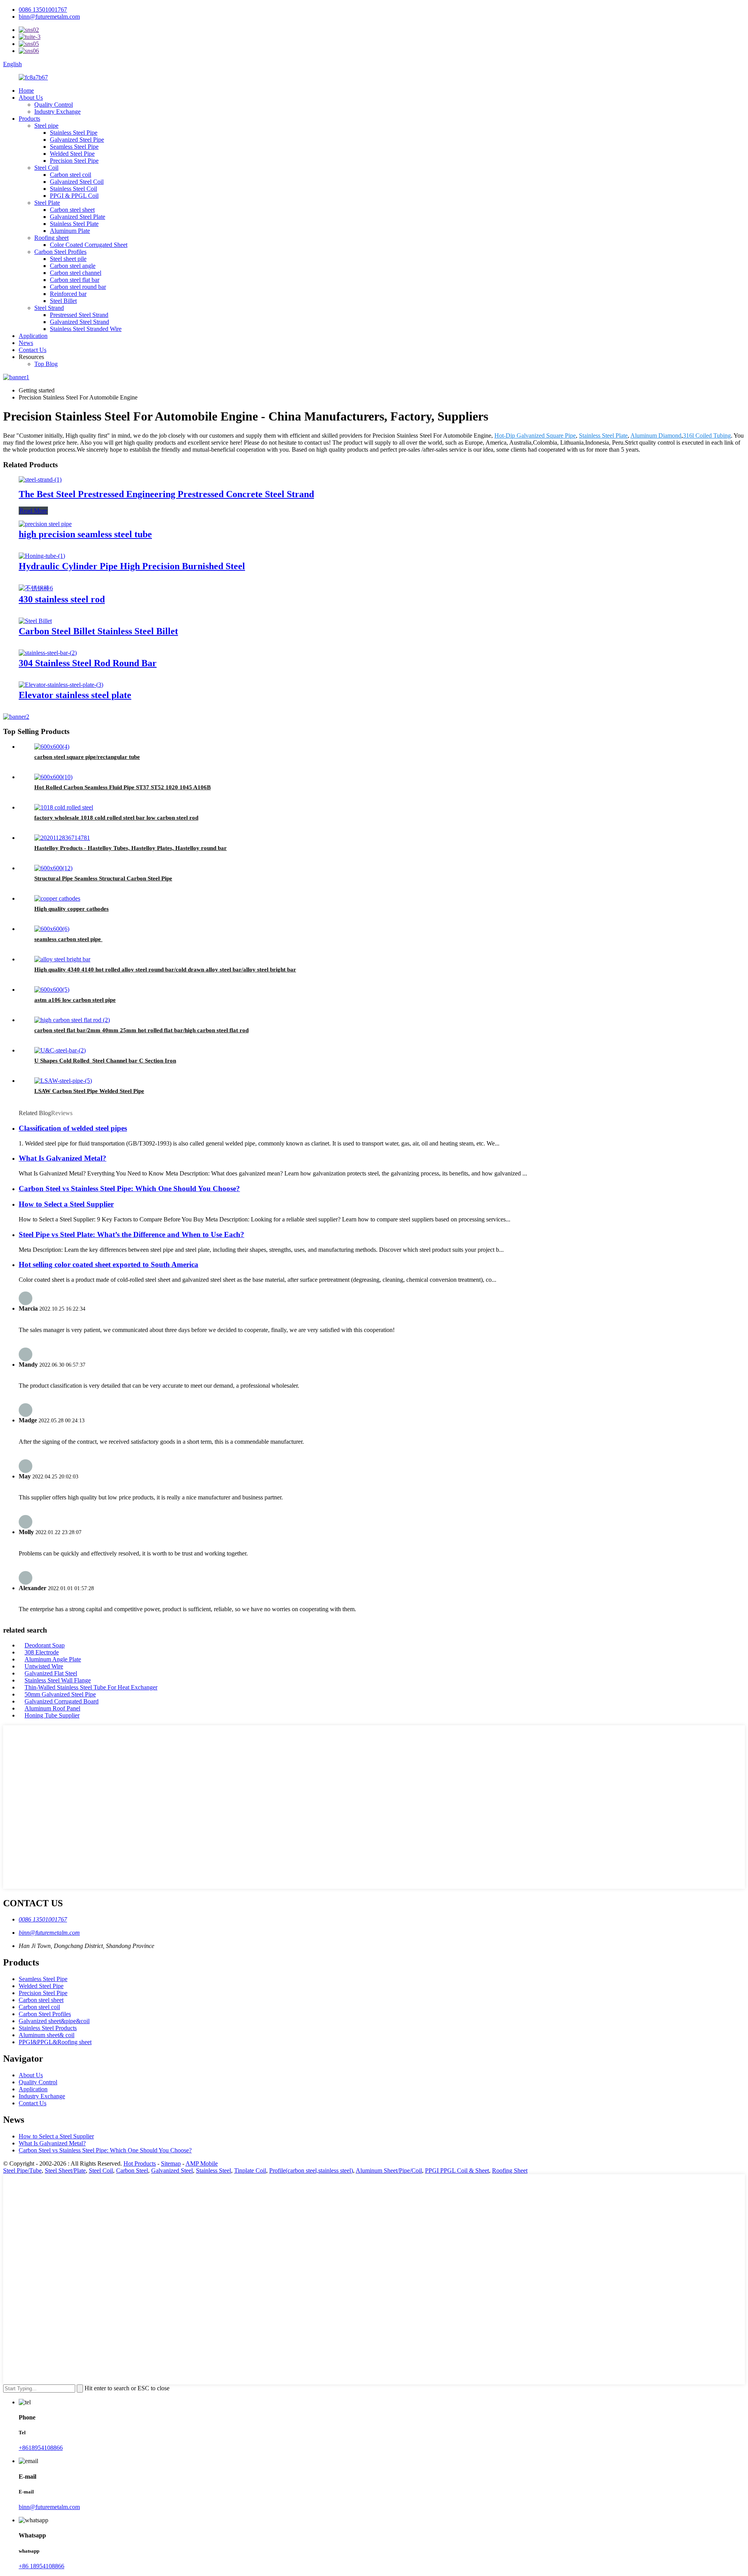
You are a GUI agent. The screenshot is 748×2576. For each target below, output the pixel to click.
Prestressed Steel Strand (79, 315)
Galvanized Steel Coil (77, 182)
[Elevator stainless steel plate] (61, 685)
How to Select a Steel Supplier (66, 1204)
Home (26, 91)
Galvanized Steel (172, 2170)
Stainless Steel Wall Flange (58, 1680)
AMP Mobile (202, 2163)
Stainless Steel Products (48, 2028)
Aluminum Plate (70, 231)
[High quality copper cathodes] (57, 898)
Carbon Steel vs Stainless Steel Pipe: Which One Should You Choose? (129, 1189)
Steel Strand (49, 308)
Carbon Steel (132, 2170)
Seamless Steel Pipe (74, 147)
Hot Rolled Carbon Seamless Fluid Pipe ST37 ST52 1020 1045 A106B (123, 787)
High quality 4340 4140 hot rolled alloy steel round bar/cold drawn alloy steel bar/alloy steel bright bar (165, 970)
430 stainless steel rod (62, 599)
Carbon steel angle (73, 266)
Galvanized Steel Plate (78, 217)
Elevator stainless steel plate (75, 695)
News (26, 343)
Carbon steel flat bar (75, 280)
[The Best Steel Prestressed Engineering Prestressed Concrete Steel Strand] (40, 479)
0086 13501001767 (43, 10)
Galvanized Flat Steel (51, 1673)
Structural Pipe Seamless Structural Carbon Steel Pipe (103, 878)
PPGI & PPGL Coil (74, 196)
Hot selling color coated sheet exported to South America (108, 1264)
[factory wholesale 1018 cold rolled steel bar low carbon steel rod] (64, 807)
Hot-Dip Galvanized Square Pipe (535, 435)
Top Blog (46, 364)
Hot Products (140, 2163)
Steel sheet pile (68, 259)
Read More (33, 511)
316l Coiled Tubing (707, 435)
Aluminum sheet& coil (47, 2035)
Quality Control (54, 105)
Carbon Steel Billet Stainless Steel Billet (98, 631)
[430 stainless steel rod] (36, 588)
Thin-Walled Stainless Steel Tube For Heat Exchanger (91, 1687)
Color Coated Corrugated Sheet (89, 245)
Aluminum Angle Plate (53, 1659)
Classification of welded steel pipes (73, 1128)
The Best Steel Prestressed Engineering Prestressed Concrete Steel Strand (166, 494)
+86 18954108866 (41, 2566)
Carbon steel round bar (78, 287)
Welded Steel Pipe (72, 154)
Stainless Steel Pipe (74, 133)
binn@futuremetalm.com (49, 17)
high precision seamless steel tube (85, 534)
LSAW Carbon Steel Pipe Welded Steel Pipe (89, 1091)
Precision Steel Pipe (74, 161)
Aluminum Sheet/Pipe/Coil (389, 2170)
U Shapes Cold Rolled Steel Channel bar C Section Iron (105, 1061)
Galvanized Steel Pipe (77, 140)
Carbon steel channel (76, 273)
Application (33, 336)
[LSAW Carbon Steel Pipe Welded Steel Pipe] (63, 1081)
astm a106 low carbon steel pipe (75, 1000)
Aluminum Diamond (656, 435)
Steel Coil (46, 168)
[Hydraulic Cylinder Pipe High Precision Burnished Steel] (42, 556)
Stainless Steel (213, 2170)
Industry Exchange (57, 112)
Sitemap (171, 2163)
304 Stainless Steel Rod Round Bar (88, 663)
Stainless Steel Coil (73, 189)
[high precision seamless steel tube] (45, 524)
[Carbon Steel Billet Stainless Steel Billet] (35, 621)
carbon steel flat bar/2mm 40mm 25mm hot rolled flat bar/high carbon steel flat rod (141, 1030)
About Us (31, 98)
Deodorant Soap (45, 1645)
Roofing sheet (51, 238)
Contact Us (33, 350)
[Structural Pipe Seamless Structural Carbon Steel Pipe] (53, 868)
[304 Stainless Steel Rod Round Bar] (48, 653)
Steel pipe (46, 126)
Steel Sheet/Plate (65, 2170)
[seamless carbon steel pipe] (52, 929)
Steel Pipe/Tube (22, 2170)
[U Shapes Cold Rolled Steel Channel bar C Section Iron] (60, 1050)
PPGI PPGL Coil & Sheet (457, 2170)
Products (29, 119)
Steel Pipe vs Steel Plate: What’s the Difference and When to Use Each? (131, 1234)
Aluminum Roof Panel (52, 1708)
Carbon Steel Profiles (60, 252)
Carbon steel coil (71, 175)
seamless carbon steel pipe (68, 939)
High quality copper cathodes (71, 909)
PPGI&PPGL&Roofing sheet (55, 2042)
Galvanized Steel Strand (79, 322)
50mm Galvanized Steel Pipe (60, 1694)
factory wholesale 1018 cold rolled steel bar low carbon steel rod (116, 818)
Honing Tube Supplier (52, 1715)
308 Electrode (42, 1652)
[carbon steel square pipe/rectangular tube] (52, 747)
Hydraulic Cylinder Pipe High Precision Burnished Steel (132, 566)
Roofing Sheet (510, 2170)
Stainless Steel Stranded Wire (86, 329)
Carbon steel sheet (72, 210)
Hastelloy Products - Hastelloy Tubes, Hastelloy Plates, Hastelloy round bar (131, 848)
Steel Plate (47, 203)
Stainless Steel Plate (74, 224)
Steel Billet (63, 301)
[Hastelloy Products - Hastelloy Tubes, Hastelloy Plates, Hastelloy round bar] (62, 838)
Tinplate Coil (250, 2170)
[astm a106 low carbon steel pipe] (52, 990)
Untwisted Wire (44, 1666)
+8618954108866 (41, 2448)
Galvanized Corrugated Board (62, 1701)
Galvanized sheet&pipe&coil (54, 2021)
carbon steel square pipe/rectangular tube (87, 757)
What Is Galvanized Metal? (63, 1158)
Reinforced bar (68, 294)
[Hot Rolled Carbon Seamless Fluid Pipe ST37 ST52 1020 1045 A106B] (53, 777)
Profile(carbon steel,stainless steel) (311, 2170)
